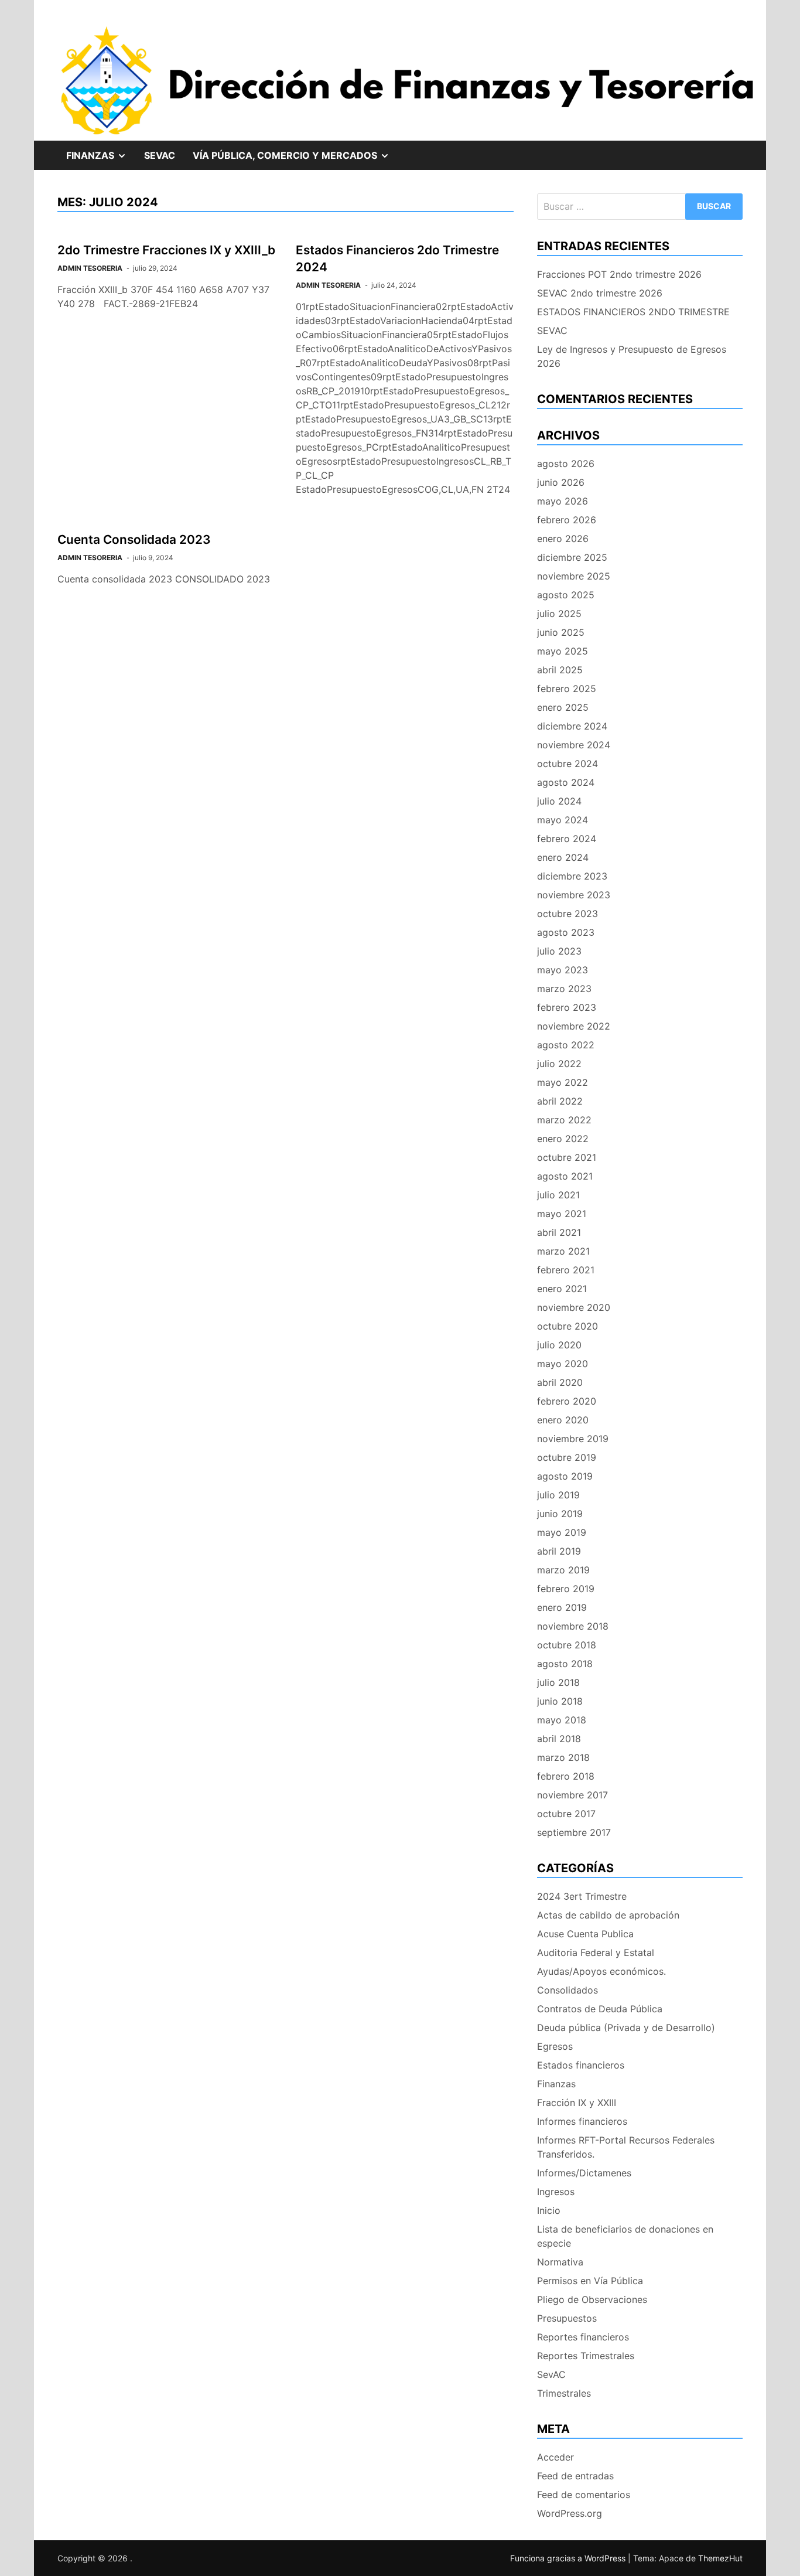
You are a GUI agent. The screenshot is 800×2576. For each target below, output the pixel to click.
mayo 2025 (563, 651)
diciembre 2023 (572, 876)
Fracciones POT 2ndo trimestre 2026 (619, 274)
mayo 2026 (563, 501)
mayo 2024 (563, 820)
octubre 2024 (567, 764)
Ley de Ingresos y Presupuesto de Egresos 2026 (632, 356)
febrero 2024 (567, 839)
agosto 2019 (565, 1476)
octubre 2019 (567, 1457)
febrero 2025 (567, 689)
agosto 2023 (566, 932)
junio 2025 (561, 632)
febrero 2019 (566, 1589)
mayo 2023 (563, 970)
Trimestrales (564, 2393)
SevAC (160, 155)
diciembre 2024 (572, 726)
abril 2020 (560, 1382)
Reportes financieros (583, 2337)
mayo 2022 (563, 1082)
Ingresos (556, 2192)
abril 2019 (559, 1551)
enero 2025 (563, 707)
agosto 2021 (565, 1176)
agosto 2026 (566, 464)
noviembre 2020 (574, 1307)
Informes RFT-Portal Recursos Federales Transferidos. (626, 2147)
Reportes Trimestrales (586, 2356)
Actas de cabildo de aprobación (608, 1915)
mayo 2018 (562, 1720)
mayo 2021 (562, 1214)
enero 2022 (563, 1139)
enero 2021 (562, 1289)
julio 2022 (559, 1064)
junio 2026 (561, 482)
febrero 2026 (567, 520)
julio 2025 (559, 614)
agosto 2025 (566, 595)
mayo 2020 (563, 1364)
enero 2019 (562, 1607)
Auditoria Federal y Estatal (596, 1953)
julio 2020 (559, 1345)
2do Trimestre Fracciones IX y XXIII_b (166, 250)
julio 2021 (558, 1195)
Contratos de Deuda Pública (600, 2009)
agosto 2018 (565, 1664)
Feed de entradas (575, 2476)
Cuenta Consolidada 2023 (134, 539)
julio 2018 (558, 1682)
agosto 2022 (566, 1045)
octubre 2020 (567, 1326)
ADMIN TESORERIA (90, 268)
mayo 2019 (562, 1532)
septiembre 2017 (574, 1832)
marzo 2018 (563, 1757)
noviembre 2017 (572, 1795)
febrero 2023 (567, 1007)
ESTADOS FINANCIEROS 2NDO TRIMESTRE (633, 312)
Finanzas (101, 159)
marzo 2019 (563, 1570)
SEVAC (552, 330)
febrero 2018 (566, 1776)
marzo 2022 (564, 1120)
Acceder (555, 2457)
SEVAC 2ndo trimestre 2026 (600, 293)
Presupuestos (567, 2318)
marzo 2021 (563, 1251)
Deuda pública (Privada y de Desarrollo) (626, 2028)
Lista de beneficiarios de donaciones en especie (625, 2236)
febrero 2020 (567, 1401)
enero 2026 (563, 539)
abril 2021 (559, 1232)
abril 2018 (559, 1739)
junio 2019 (560, 1514)
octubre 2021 (567, 1157)
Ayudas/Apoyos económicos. (601, 1971)
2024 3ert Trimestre (582, 1896)
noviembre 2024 (574, 745)
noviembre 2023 (574, 895)
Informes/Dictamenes (584, 2173)
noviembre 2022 (574, 1026)
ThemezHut (720, 2558)
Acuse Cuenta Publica (585, 1934)
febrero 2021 (566, 1270)
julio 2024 (559, 801)
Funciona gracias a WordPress (569, 2558)
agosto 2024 (566, 782)
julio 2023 (559, 951)
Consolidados (567, 1990)
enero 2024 (563, 857)
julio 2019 (558, 1495)
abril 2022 (560, 1101)
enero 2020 (563, 1420)
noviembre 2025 (574, 576)
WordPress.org (570, 2513)
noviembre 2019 (573, 1439)
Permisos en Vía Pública (590, 2281)
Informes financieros (582, 2121)
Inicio (549, 2210)
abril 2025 (560, 670)
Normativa (560, 2262)
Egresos (555, 2046)
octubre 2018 (567, 1645)
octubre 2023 (567, 914)
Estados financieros (581, 2065)
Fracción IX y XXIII (577, 2103)
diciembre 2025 (572, 557)
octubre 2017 (566, 1814)
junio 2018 (560, 1701)
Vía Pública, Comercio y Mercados (295, 159)
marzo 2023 (564, 989)
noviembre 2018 (573, 1626)
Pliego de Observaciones (592, 2299)
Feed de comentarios (584, 2495)
